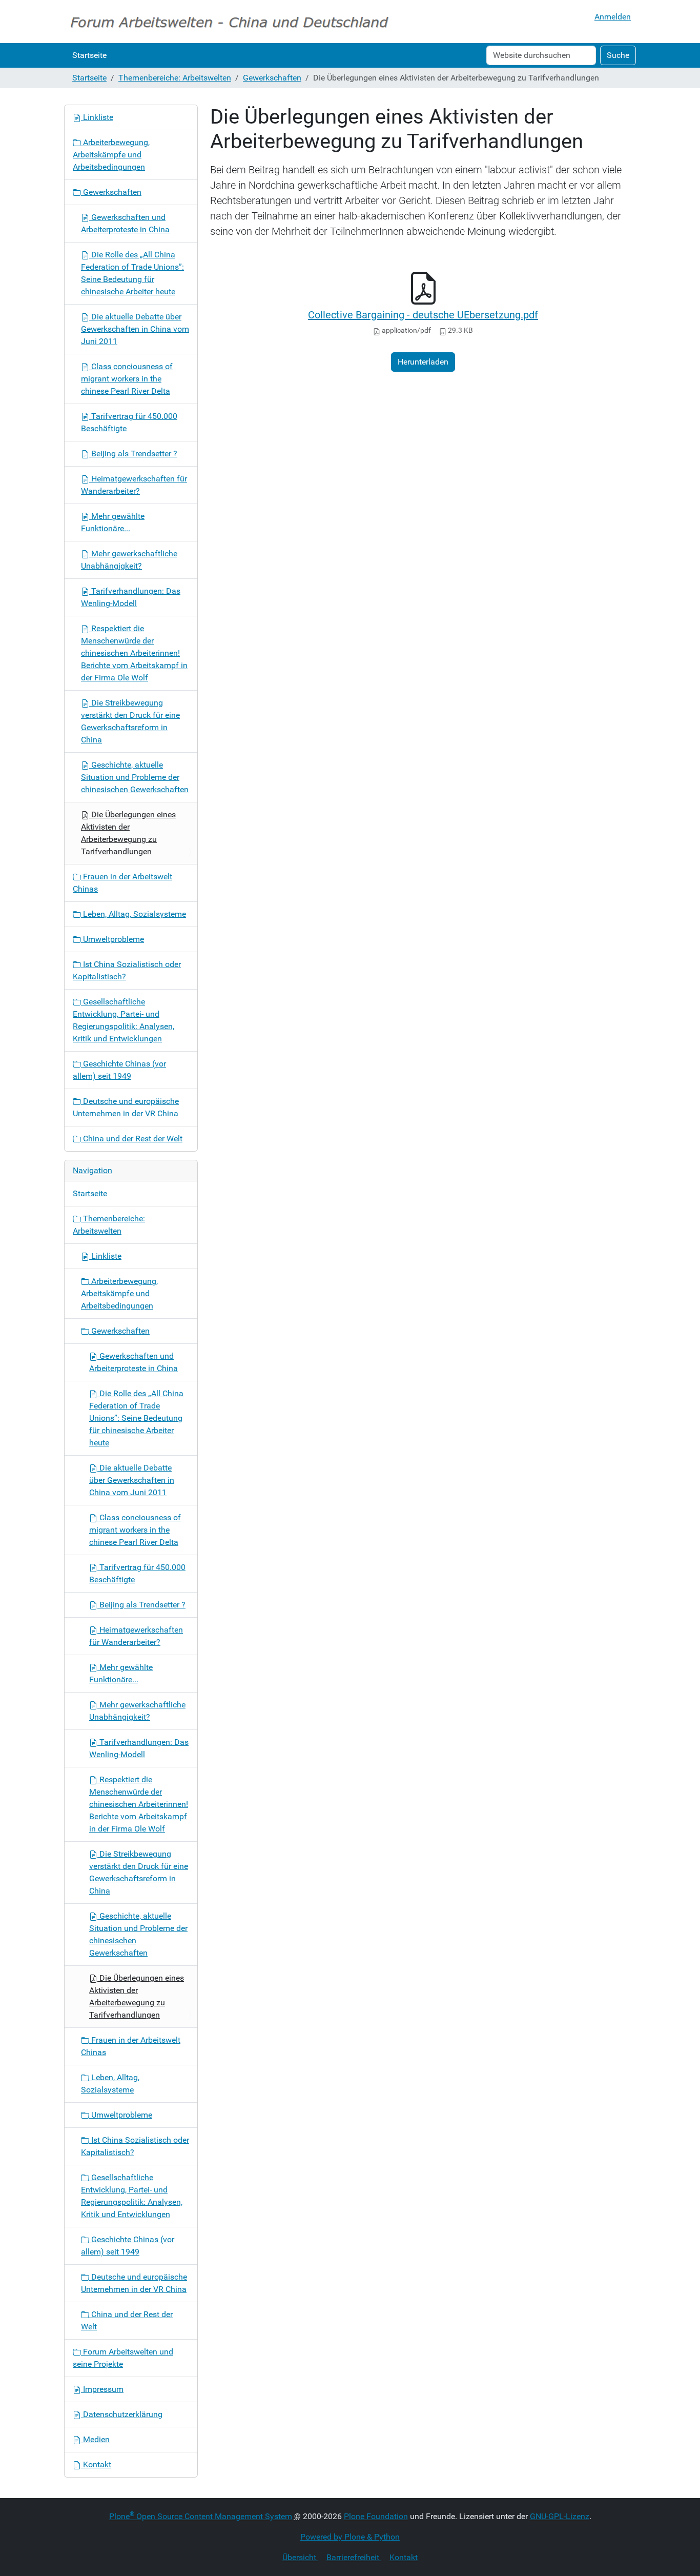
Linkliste (97, 117)
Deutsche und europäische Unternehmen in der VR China (126, 1107)
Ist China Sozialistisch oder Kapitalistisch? (127, 970)
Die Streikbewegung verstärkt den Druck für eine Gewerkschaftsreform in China (130, 721)
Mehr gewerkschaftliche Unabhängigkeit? (129, 560)
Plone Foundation (376, 2516)
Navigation (92, 1170)
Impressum (102, 2389)
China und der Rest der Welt (132, 1139)
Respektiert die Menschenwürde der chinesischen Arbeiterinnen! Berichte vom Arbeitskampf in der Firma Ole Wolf (134, 653)
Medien (95, 2439)
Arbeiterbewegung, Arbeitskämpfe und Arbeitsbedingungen (111, 155)
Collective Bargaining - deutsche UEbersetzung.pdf (423, 315)
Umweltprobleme (112, 939)
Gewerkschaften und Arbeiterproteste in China (125, 223)
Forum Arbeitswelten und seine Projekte (123, 2358)
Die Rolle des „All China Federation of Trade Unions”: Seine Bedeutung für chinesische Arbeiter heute (132, 273)
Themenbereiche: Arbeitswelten (175, 78)
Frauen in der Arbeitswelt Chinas (122, 883)
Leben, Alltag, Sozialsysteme (133, 914)
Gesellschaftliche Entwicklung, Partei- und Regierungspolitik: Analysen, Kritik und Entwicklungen (123, 1020)
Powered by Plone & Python (350, 2537)
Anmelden (613, 17)
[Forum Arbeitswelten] (229, 22)
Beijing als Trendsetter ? (133, 454)
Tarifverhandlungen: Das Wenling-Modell (131, 597)
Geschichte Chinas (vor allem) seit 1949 (119, 1070)
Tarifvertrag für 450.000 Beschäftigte (129, 422)
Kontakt (96, 2464)
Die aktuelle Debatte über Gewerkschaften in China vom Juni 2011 (135, 329)
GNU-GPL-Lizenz (560, 2516)
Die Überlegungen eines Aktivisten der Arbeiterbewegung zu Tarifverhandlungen (128, 833)
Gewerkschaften (272, 78)
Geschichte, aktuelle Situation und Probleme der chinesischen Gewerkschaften (135, 777)
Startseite (89, 55)
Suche (618, 55)
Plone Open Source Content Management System (201, 2516)
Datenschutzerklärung (122, 2414)
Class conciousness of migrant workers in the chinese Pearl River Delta (127, 379)
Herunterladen (423, 362)
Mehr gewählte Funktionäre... (113, 522)
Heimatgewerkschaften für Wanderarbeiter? (134, 485)
